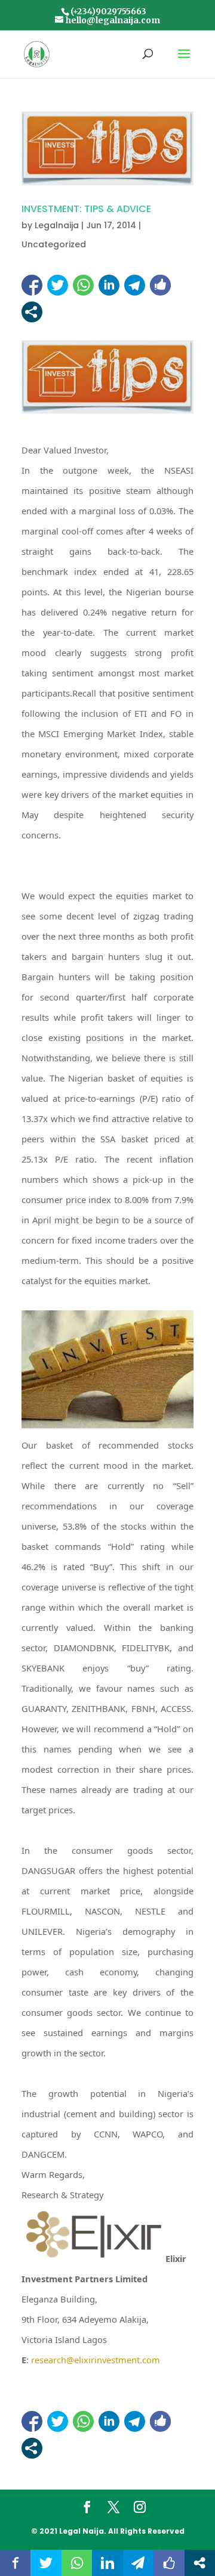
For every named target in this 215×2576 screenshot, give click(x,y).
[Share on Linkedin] (109, 285)
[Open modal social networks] (32, 312)
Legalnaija (57, 225)
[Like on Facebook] (160, 285)
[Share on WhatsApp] (83, 285)
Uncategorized (54, 244)
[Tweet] (58, 285)
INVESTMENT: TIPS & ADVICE (86, 209)
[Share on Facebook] (32, 285)
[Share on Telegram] (135, 285)
